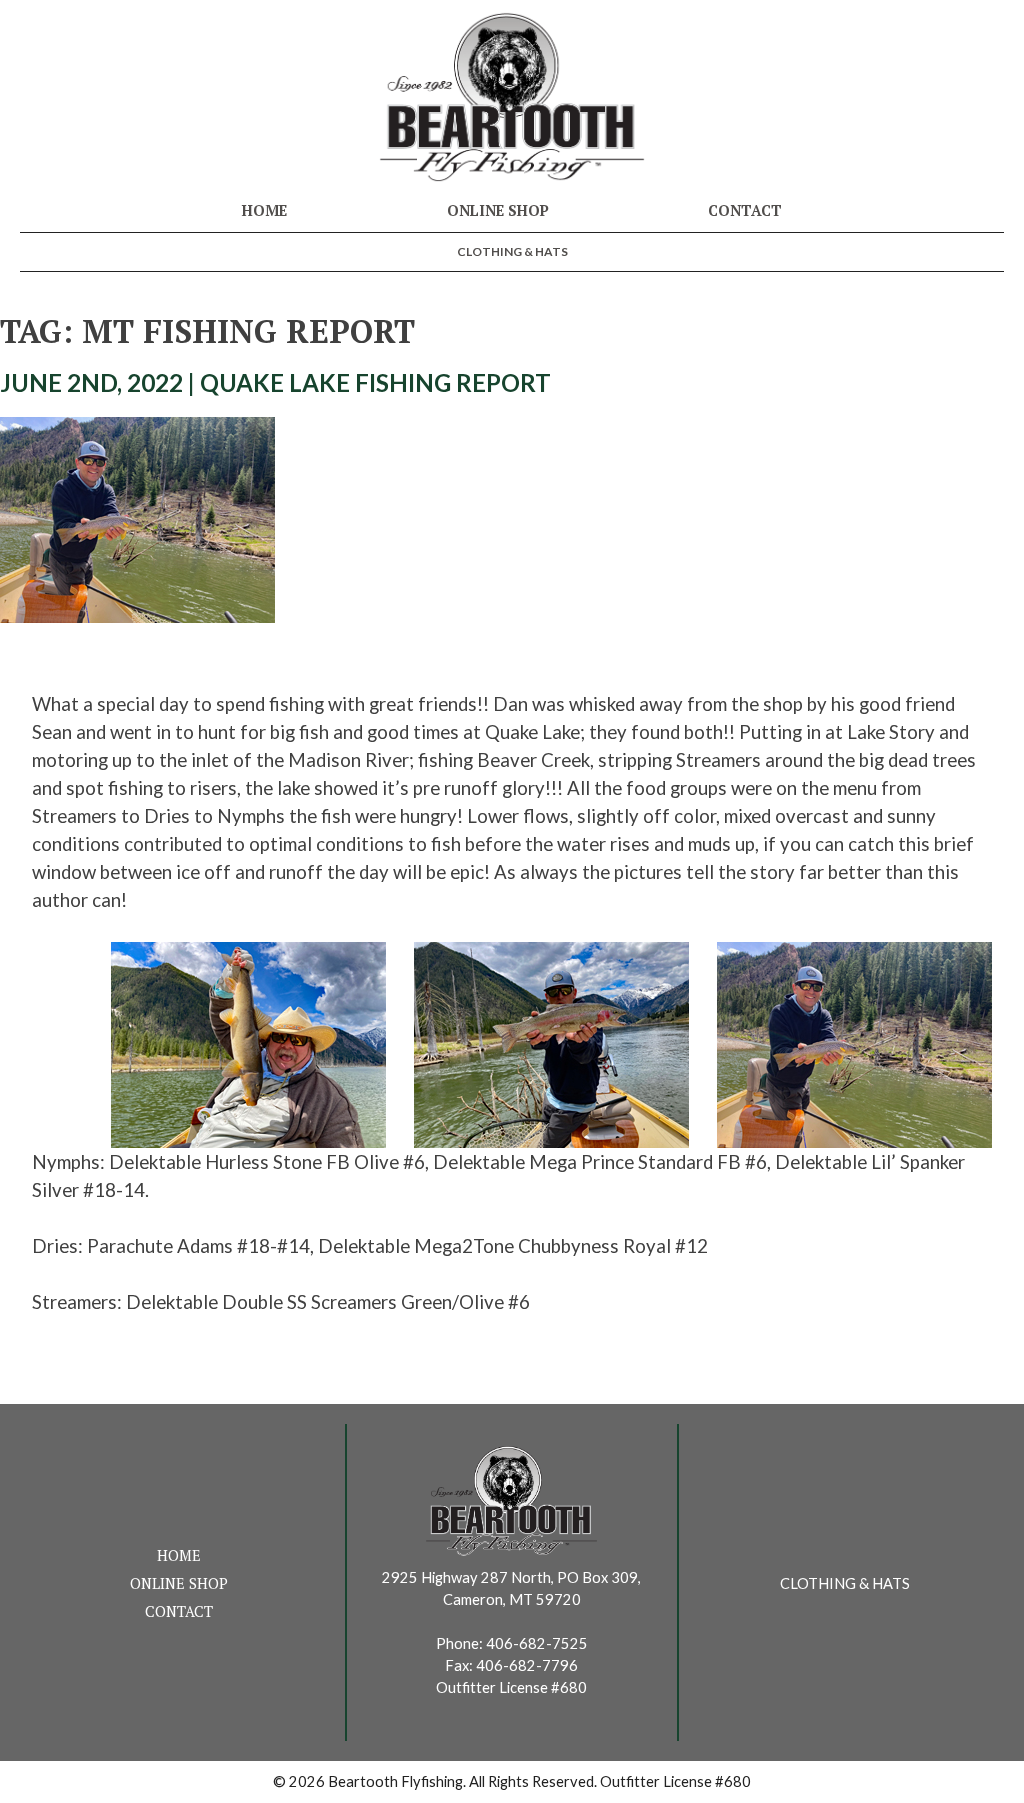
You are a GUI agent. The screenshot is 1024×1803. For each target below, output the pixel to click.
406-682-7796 (527, 1665)
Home (264, 210)
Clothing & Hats (512, 251)
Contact (745, 210)
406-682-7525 (537, 1643)
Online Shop (498, 210)
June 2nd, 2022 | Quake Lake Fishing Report (275, 382)
